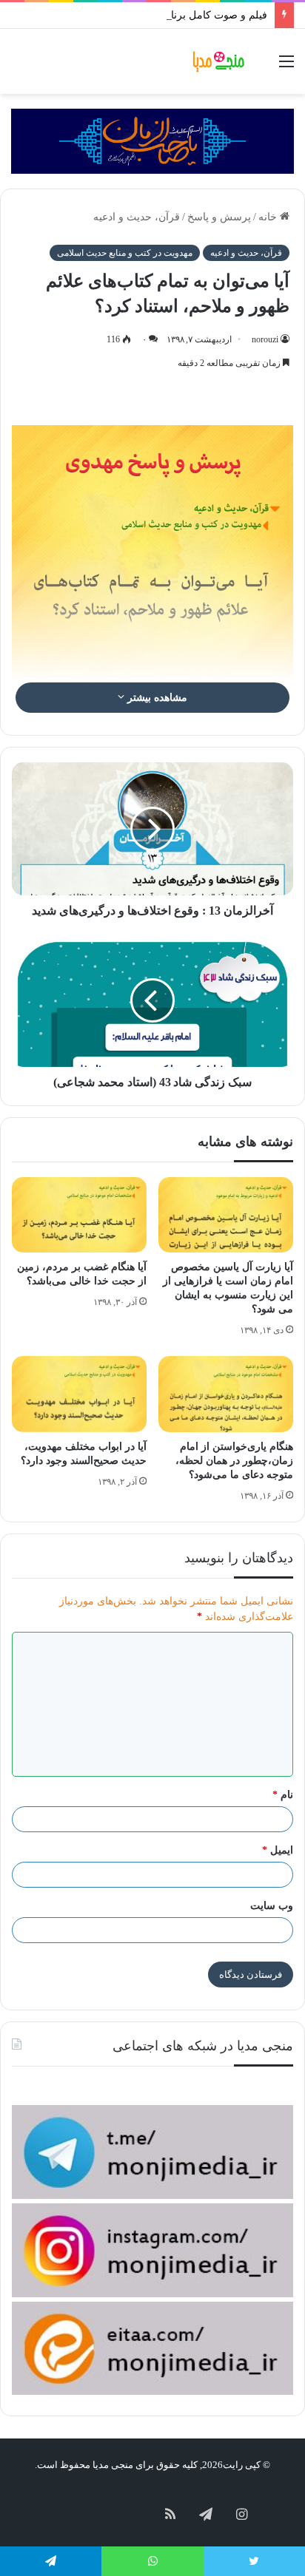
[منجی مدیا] (220, 61)
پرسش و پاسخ (219, 217)
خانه (269, 217)
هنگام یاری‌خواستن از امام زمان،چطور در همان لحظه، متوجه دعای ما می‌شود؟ (234, 1461)
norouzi (265, 339)
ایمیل (278, 1850)
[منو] (286, 67)
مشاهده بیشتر (156, 698)
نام (283, 1795)
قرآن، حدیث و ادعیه (137, 217)
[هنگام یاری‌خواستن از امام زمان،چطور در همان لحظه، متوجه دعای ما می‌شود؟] (226, 1394)
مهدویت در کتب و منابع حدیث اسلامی (125, 253)
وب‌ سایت (272, 1906)
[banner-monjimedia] (152, 140)
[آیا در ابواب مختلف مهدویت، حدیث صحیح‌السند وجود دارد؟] (79, 1394)
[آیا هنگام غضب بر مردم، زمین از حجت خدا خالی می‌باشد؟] (79, 1215)
